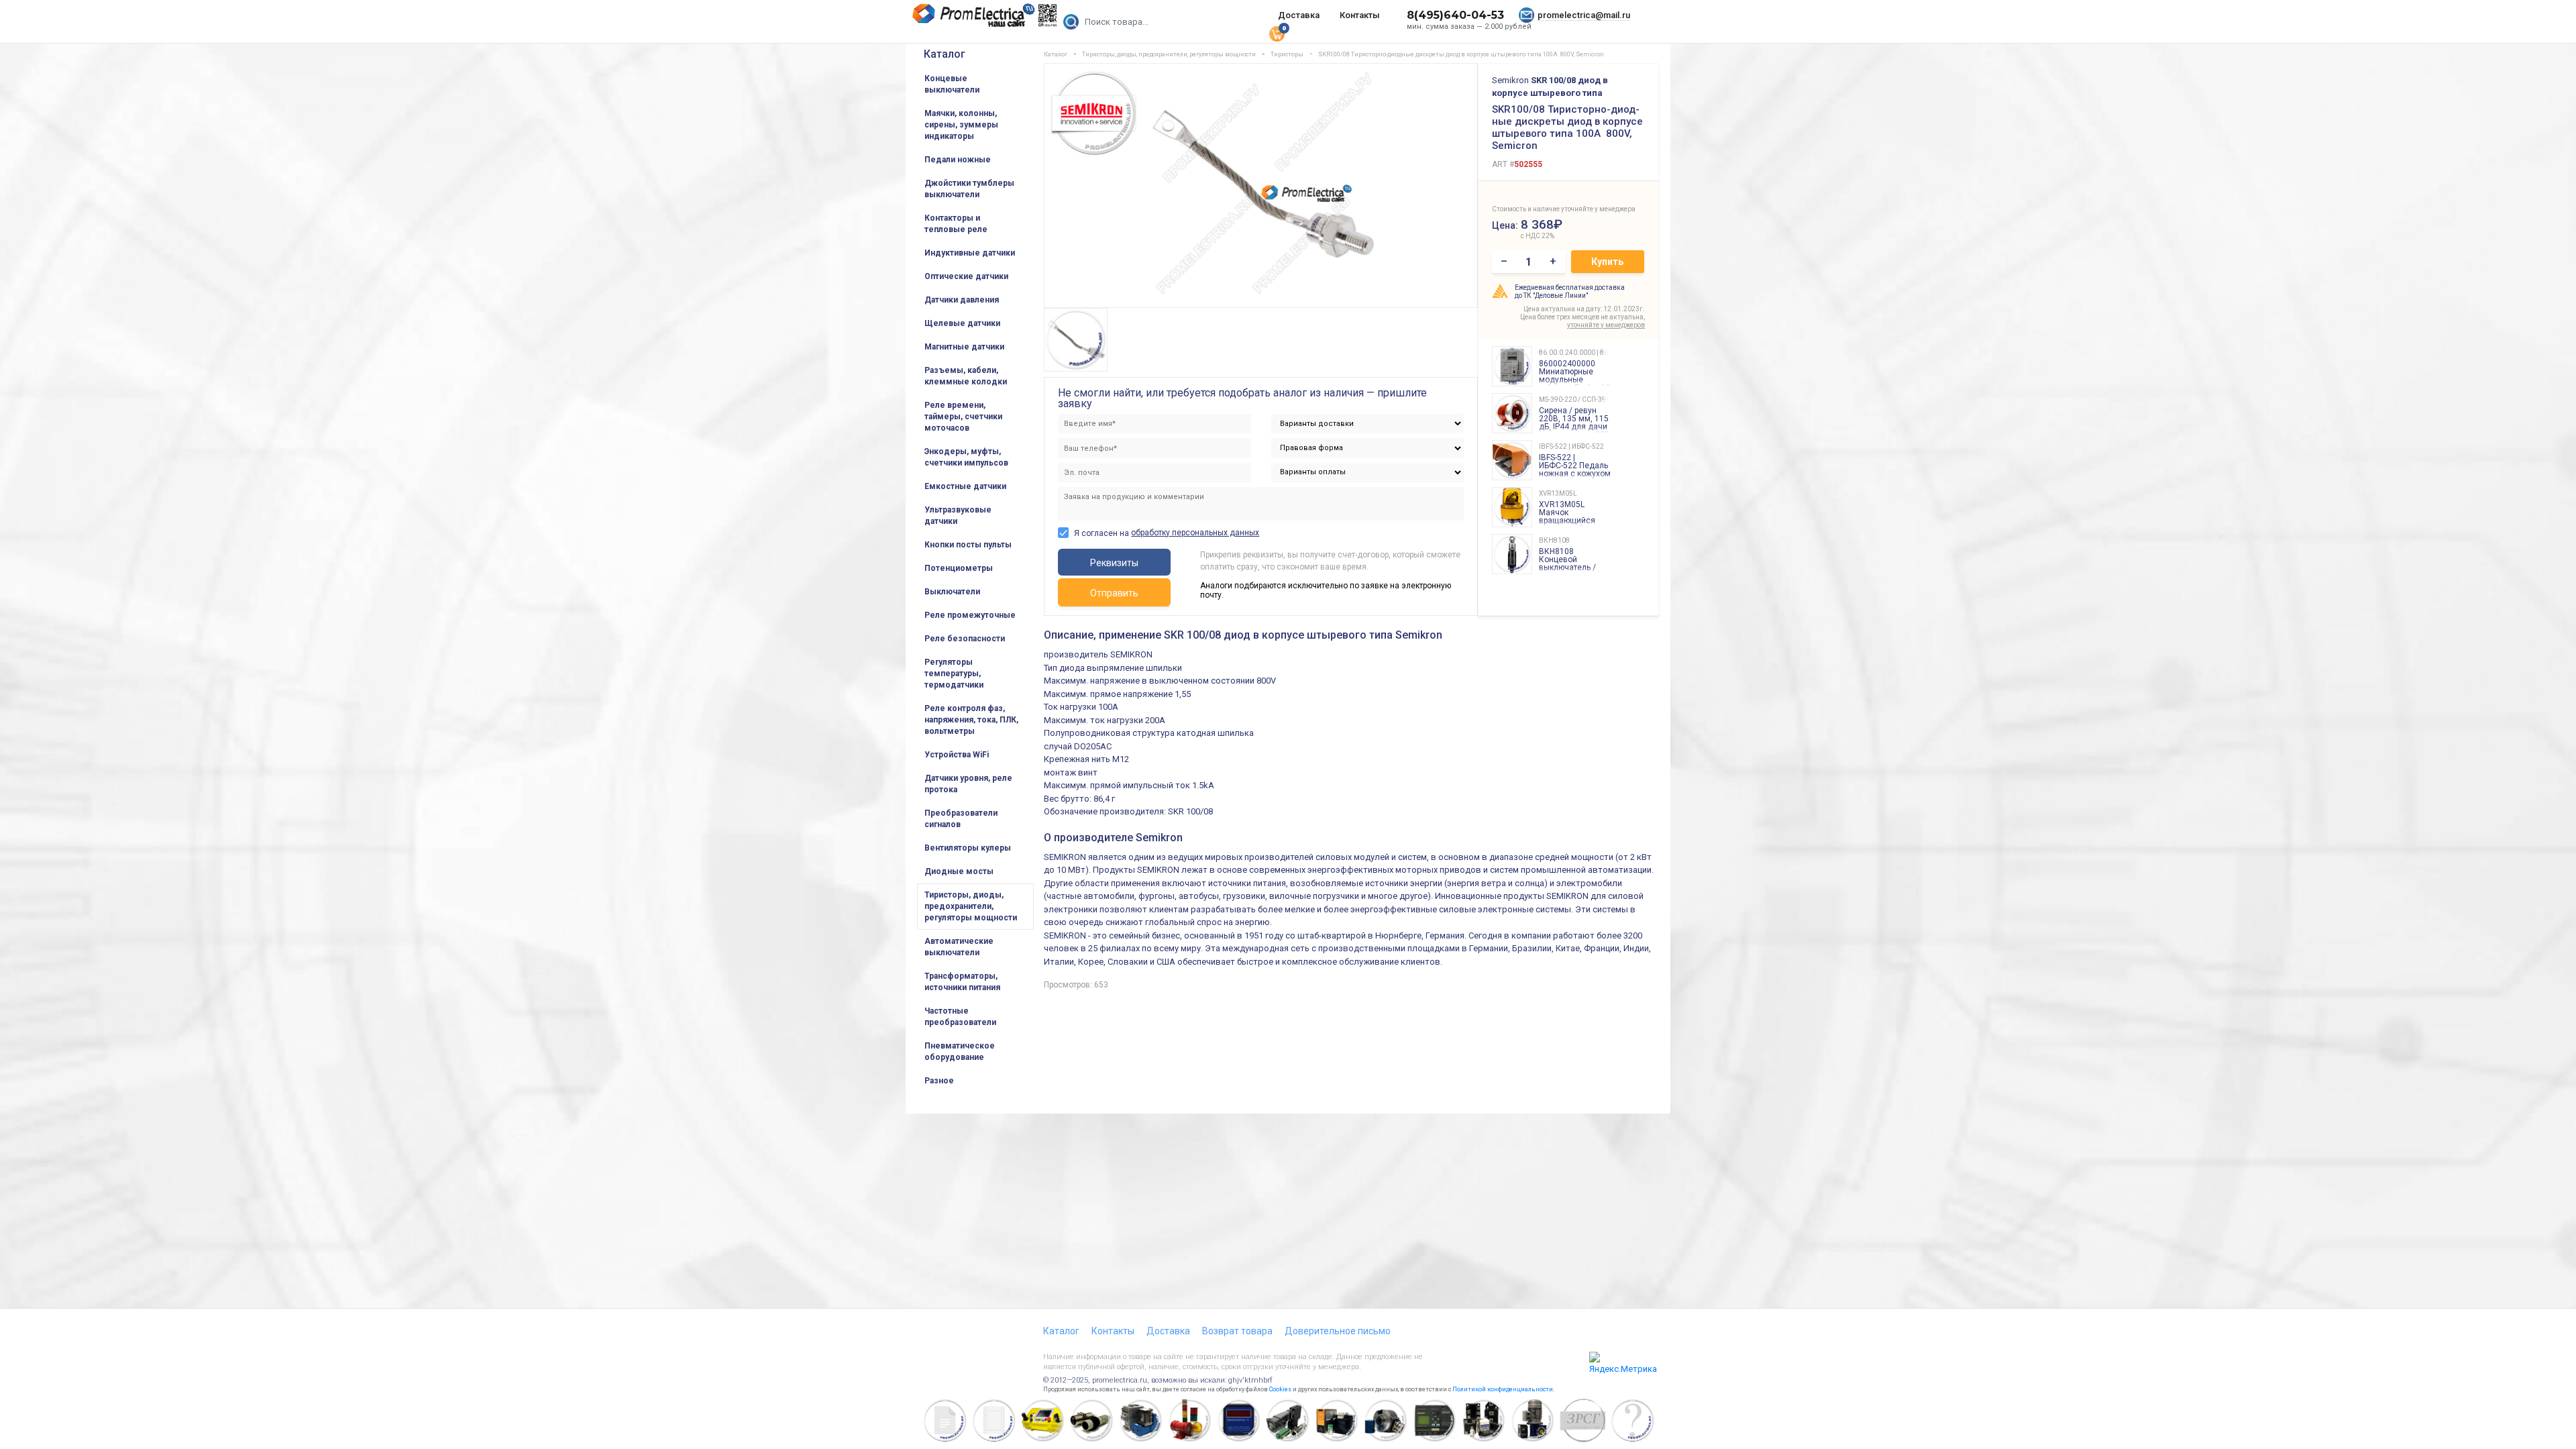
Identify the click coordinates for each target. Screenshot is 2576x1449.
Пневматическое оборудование (960, 1052)
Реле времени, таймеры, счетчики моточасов (963, 417)
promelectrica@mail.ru (1584, 15)
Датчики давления (962, 300)
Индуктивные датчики (970, 253)
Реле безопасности (965, 639)
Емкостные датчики (965, 486)
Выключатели (952, 592)
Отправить (1114, 593)
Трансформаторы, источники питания (962, 982)
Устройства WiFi (957, 755)
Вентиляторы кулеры (968, 848)
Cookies (1280, 1389)
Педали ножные (958, 160)
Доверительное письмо (1338, 1331)
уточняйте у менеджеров (1606, 325)
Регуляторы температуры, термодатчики (954, 674)
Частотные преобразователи (960, 1017)
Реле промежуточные (970, 615)
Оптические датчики (966, 276)
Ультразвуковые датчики (958, 516)
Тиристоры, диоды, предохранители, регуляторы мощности (971, 906)
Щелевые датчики (962, 323)
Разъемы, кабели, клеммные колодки (966, 376)
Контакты (1360, 15)
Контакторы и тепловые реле (956, 224)
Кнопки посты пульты (968, 545)
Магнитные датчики (964, 347)
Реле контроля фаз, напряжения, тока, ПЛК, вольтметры (971, 720)
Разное (939, 1081)
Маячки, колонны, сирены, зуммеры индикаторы (961, 125)
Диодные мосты (959, 871)
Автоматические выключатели (959, 947)
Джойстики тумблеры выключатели (969, 189)
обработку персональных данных (1195, 533)
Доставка (1299, 15)
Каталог (945, 54)
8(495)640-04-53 (1455, 15)
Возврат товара (1237, 1331)
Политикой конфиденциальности (1503, 1389)
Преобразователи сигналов (961, 819)
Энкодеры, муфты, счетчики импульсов (966, 457)
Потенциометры (959, 568)
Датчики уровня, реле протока (968, 784)
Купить (1607, 262)
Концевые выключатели (952, 84)
